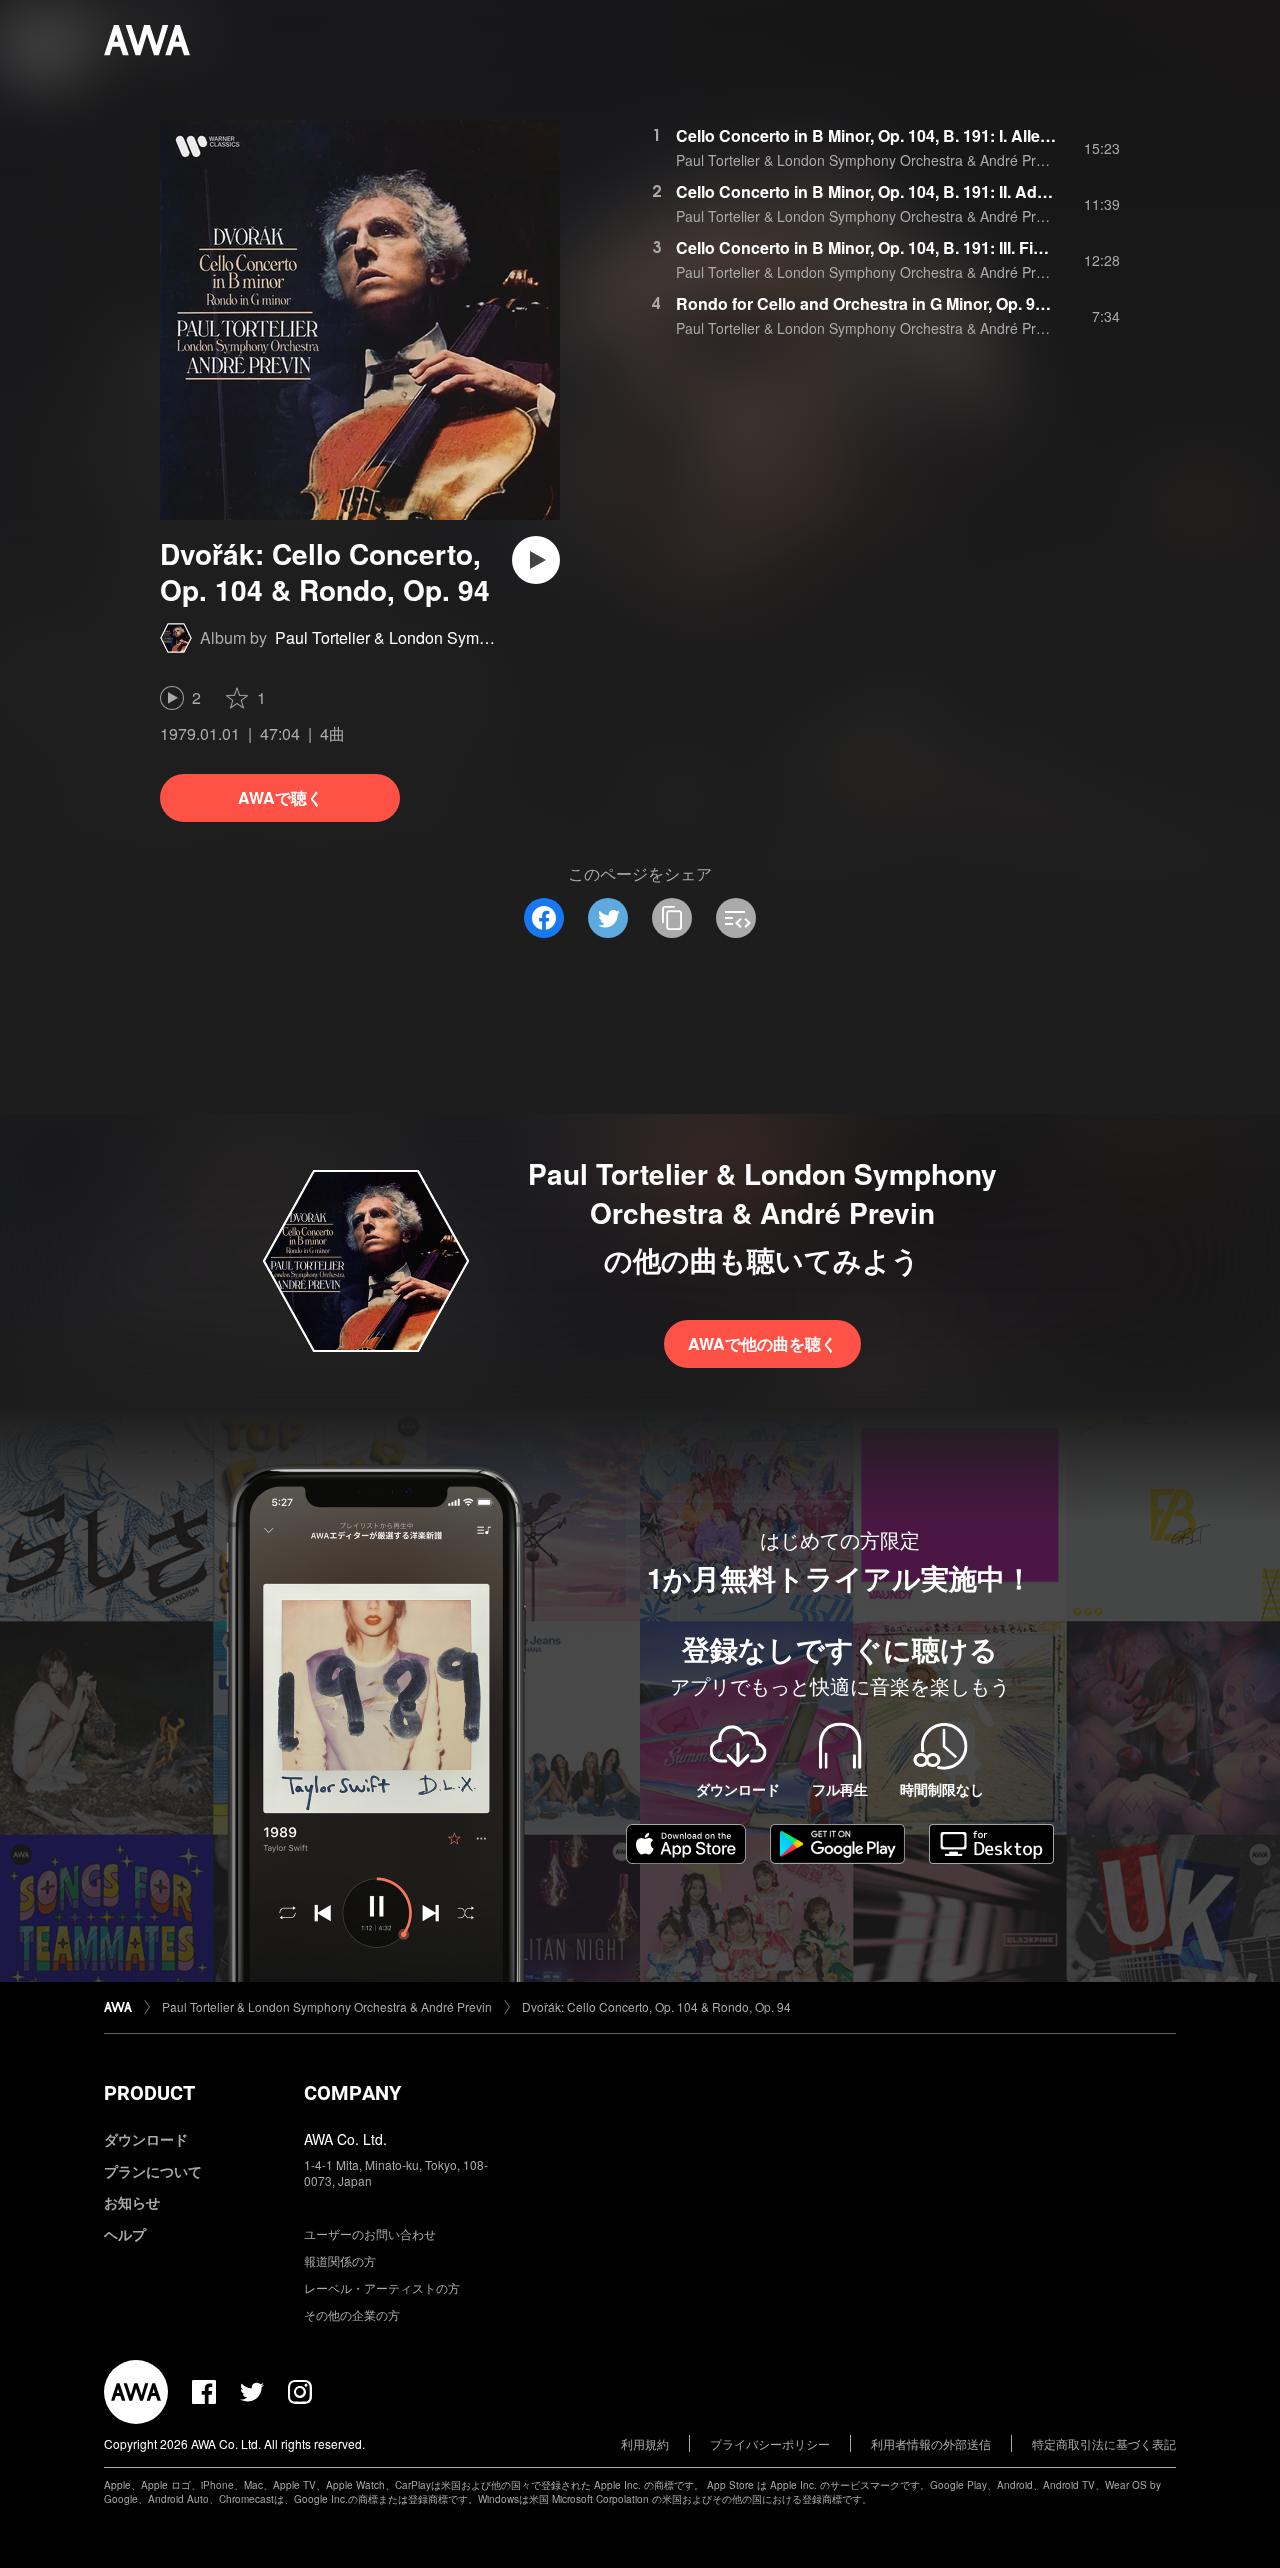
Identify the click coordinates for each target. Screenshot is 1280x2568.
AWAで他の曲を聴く (762, 1343)
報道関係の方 (340, 2260)
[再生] (536, 560)
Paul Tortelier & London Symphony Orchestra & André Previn (491, 637)
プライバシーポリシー (770, 2443)
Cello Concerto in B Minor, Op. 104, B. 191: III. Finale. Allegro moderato (940, 247)
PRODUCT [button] (149, 2093)
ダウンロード (146, 2139)
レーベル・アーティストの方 (382, 2287)
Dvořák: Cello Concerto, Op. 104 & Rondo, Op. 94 (656, 2006)
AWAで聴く (280, 797)
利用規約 (645, 2443)
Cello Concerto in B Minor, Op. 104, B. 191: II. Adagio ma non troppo (931, 191)
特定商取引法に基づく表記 (1104, 2443)
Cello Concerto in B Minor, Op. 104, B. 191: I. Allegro (871, 135)
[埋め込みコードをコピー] (736, 918)
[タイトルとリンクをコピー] (672, 918)
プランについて (153, 2171)
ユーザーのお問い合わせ (370, 2233)
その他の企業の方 (352, 2314)
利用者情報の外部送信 (931, 2443)
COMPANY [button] (352, 2093)
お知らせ (132, 2202)
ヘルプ (125, 2234)
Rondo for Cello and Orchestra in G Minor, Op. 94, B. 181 (887, 303)
